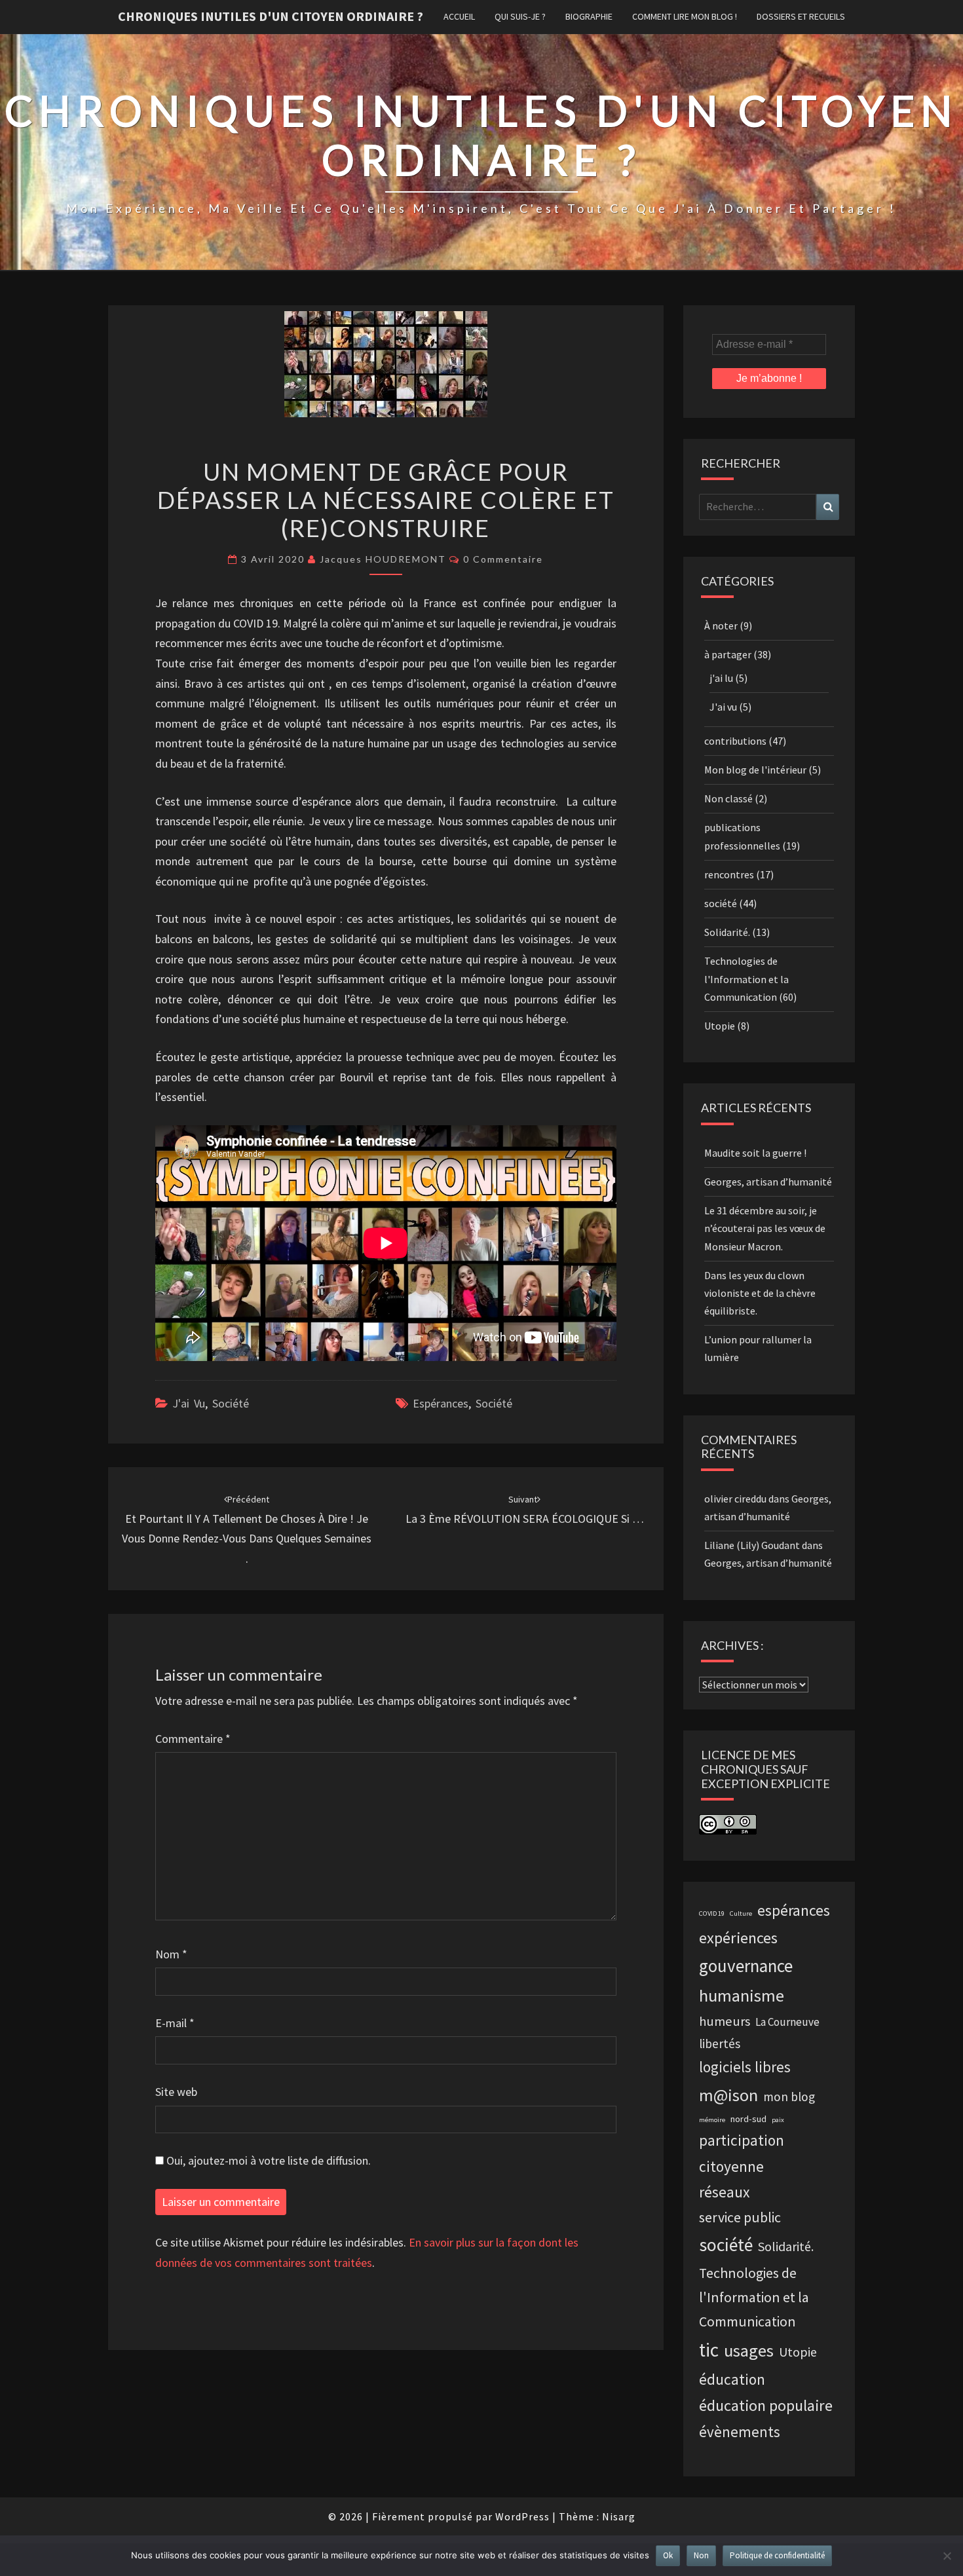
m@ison (728, 2095)
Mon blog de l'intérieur (755, 770)
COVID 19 (712, 1913)
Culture (741, 1913)
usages (749, 2350)
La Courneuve (787, 2022)
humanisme (742, 1995)
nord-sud (748, 2119)
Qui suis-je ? (520, 16)
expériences (738, 1938)
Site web (176, 2092)
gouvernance (746, 1966)
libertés (720, 2044)
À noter (721, 625)
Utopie (720, 1026)
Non (701, 2555)
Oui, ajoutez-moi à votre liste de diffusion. (267, 2160)
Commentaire (193, 1739)
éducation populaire (766, 2405)
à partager (728, 654)
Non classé (728, 798)
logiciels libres (745, 2067)
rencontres (729, 874)
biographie (589, 16)
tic (709, 2350)
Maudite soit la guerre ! (755, 1153)
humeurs (725, 2021)
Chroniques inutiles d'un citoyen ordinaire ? (271, 16)
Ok (668, 2555)
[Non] (947, 2556)
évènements (740, 2432)
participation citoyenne (742, 2153)
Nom (171, 1954)
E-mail (175, 2023)
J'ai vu (189, 1403)
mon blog (789, 2097)
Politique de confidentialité (777, 2555)
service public (740, 2217)
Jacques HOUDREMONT (383, 559)
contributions (735, 741)
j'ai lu (721, 678)
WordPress (522, 2516)
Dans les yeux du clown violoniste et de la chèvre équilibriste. (760, 1293)
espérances (441, 1403)
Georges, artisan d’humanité (768, 1182)
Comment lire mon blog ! (685, 16)
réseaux (725, 2192)
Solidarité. (727, 932)
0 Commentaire (503, 559)
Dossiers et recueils (801, 16)
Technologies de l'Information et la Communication (746, 979)
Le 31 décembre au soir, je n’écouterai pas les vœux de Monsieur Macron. (765, 1228)
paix (778, 2120)
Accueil (459, 16)
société (231, 1403)
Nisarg (619, 2516)
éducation (732, 2379)
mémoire (712, 2120)
